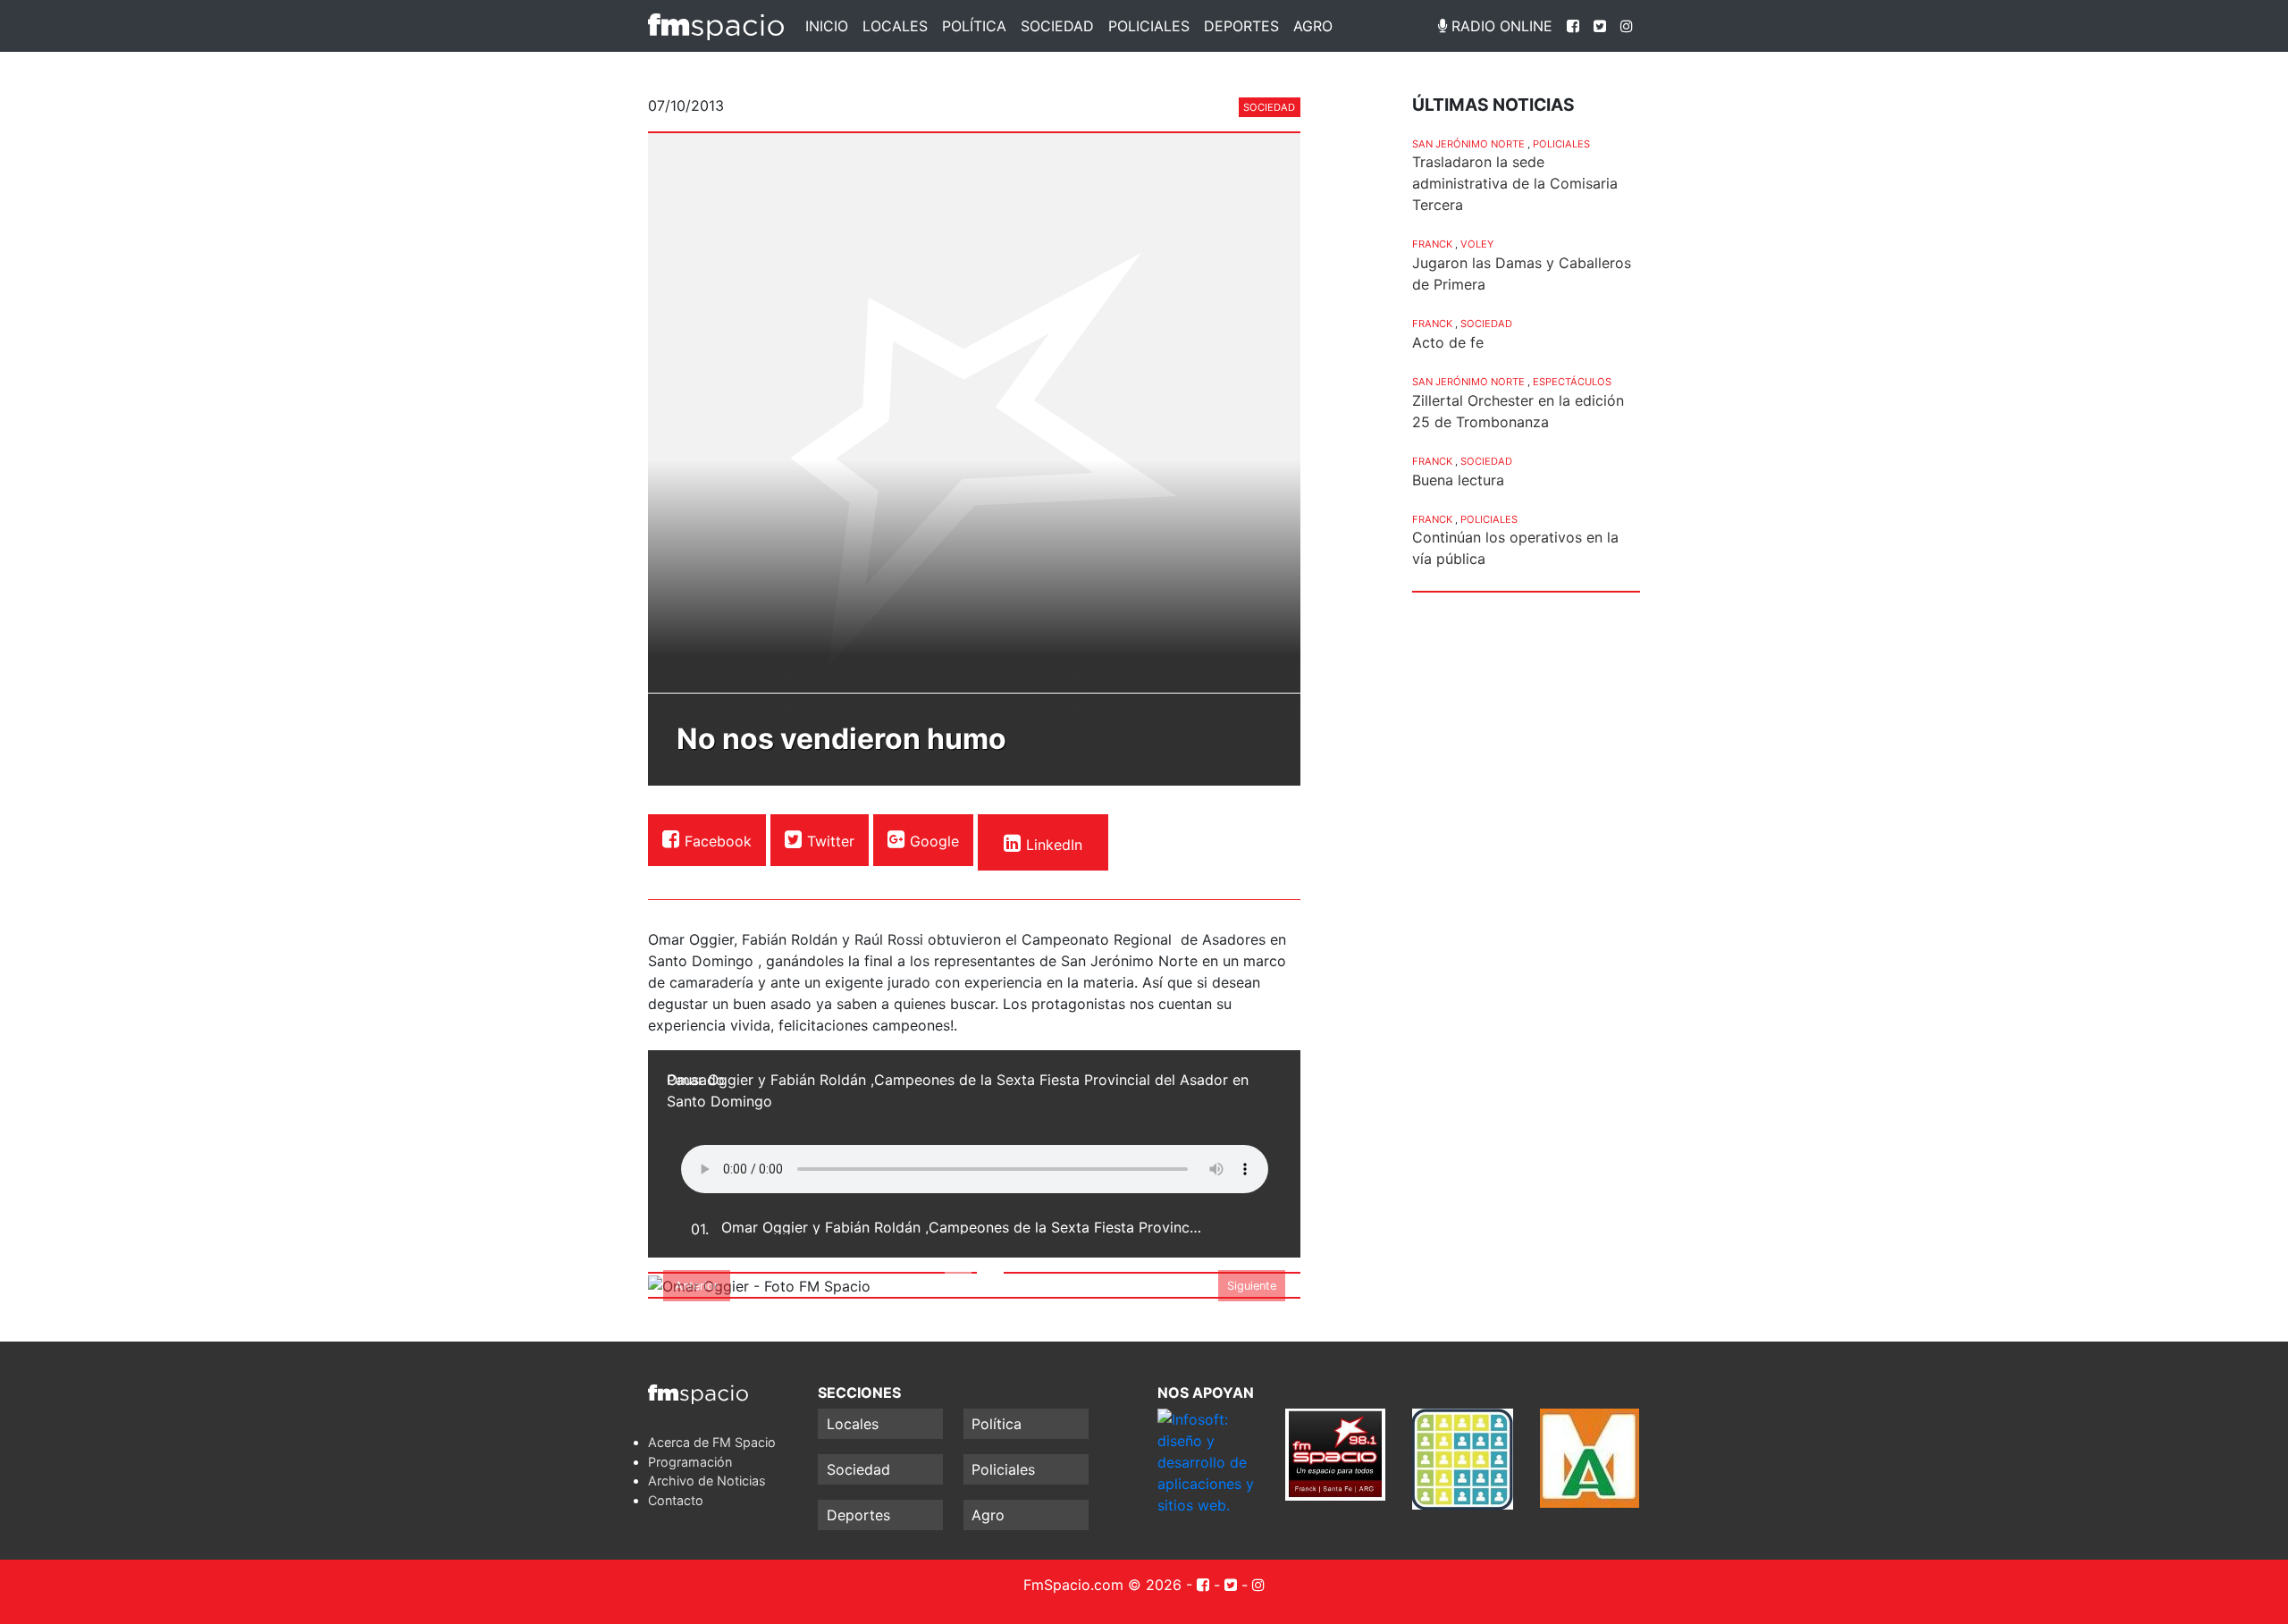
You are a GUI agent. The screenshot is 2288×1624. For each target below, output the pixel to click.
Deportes (1241, 26)
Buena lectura (1458, 480)
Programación (690, 1462)
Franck (1432, 244)
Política (974, 26)
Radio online (1500, 26)
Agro (1313, 26)
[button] (697, 1285)
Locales (895, 26)
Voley (1477, 244)
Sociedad (1057, 26)
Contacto (676, 1500)
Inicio (827, 26)
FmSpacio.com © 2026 (1102, 1585)
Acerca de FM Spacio (712, 1442)
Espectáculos (1572, 382)
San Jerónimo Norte (1468, 144)
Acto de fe (1448, 342)
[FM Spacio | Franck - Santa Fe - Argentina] (716, 26)
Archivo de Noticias (707, 1481)
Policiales (1149, 26)
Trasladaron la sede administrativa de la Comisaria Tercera (1515, 183)
